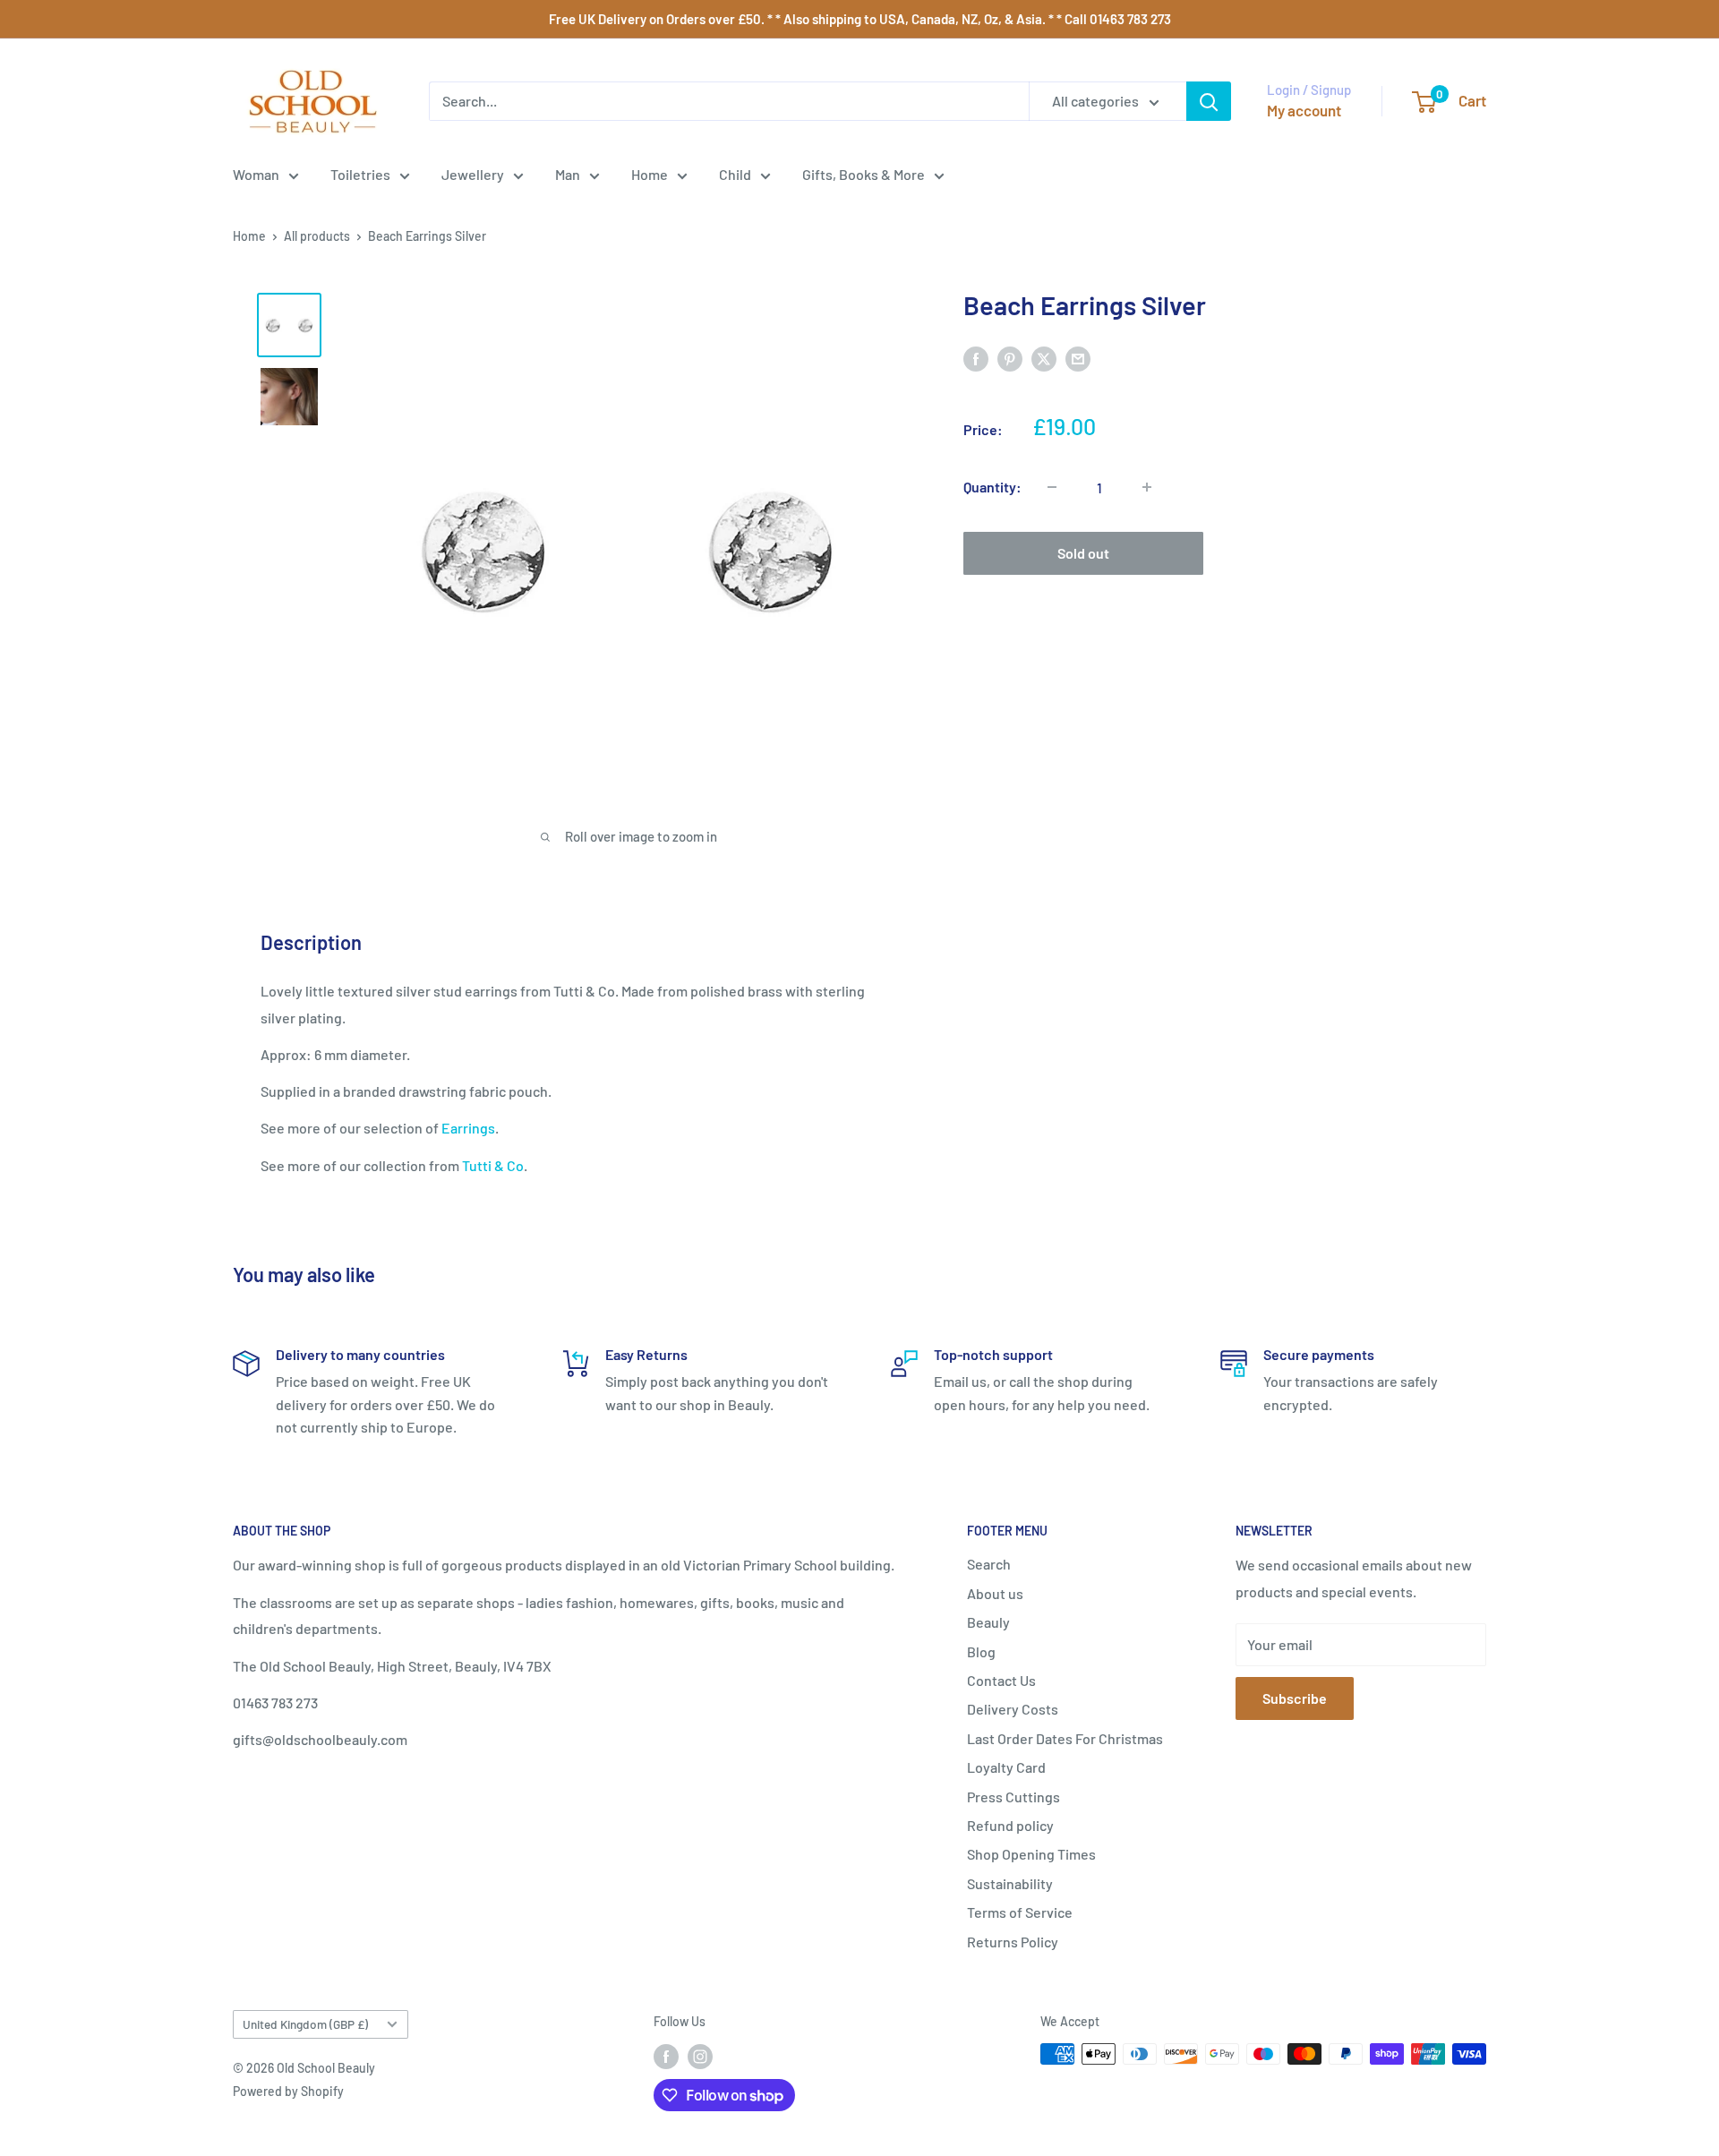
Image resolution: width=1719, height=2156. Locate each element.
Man (568, 174)
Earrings (468, 1128)
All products (317, 236)
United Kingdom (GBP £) (305, 2024)
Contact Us (1001, 1680)
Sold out (1083, 553)
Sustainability (1010, 1883)
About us (995, 1593)
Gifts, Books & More (864, 174)
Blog (981, 1651)
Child (735, 174)
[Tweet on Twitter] (1044, 358)
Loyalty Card (1006, 1767)
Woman (256, 174)
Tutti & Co (493, 1165)
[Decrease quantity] (1052, 487)
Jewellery (473, 174)
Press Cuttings (1013, 1797)
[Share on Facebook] (976, 358)
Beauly (988, 1622)
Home (650, 174)
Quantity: (992, 487)
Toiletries (360, 174)
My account (1304, 110)
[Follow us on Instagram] (700, 2056)
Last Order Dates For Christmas (1065, 1738)
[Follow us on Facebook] (666, 2056)
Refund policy (1010, 1825)
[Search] (1209, 101)
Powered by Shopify (288, 2091)
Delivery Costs (1013, 1709)
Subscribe (1295, 1698)
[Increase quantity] (1147, 487)
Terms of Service (1020, 1912)
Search (989, 1564)
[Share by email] (1078, 358)
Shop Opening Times (1031, 1854)
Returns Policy (1013, 1942)
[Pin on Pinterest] (1010, 358)
